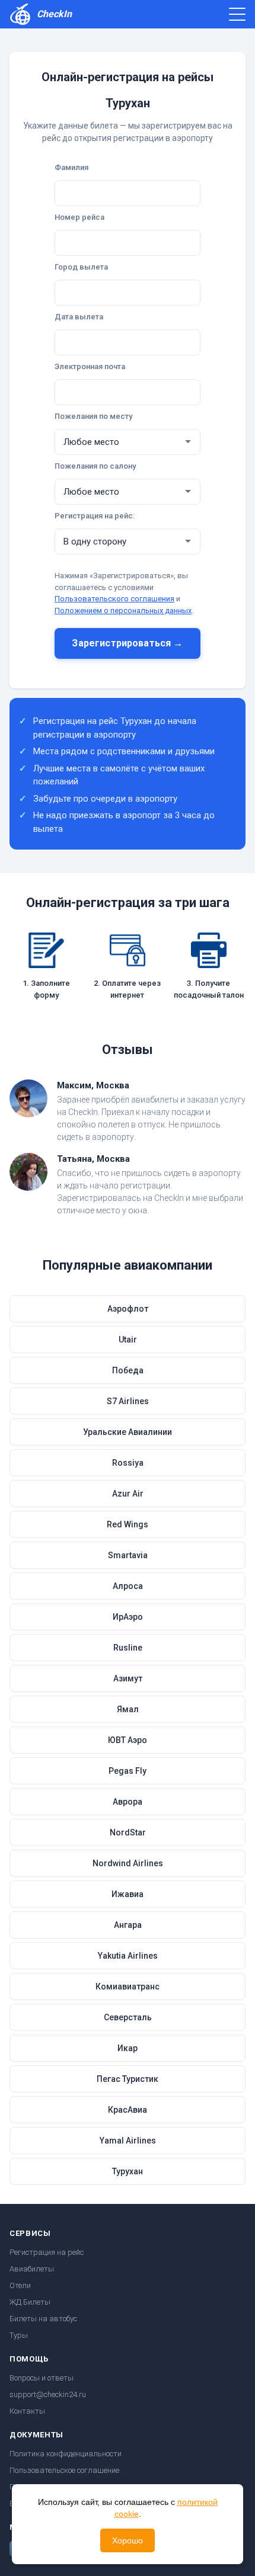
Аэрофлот (128, 1309)
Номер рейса (79, 217)
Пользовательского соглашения (114, 599)
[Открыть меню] (237, 14)
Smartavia (128, 1555)
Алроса (128, 1586)
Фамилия (71, 167)
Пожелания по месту (93, 416)
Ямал (128, 1709)
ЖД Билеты (30, 2302)
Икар (128, 2048)
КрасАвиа (128, 2110)
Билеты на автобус (43, 2319)
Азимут (128, 1678)
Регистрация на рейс (47, 2252)
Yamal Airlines (128, 2141)
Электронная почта (90, 366)
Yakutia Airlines (128, 1956)
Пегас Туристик (128, 2079)
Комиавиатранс (128, 1987)
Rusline (128, 1648)
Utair (128, 1340)
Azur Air (128, 1494)
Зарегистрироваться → (127, 643)
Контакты (27, 2411)
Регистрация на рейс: (95, 516)
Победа (128, 1370)
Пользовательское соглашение (64, 2470)
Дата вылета (79, 317)
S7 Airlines (128, 1401)
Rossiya (128, 1463)
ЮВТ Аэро (128, 1740)
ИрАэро (128, 1617)
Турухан (128, 2171)
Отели (20, 2285)
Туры (19, 2335)
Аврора (128, 1802)
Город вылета (81, 267)
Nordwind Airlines (128, 1863)
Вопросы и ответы (42, 2378)
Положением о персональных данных (123, 611)
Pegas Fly (128, 1771)
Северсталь (128, 2017)
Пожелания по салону (95, 466)
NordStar (128, 1832)
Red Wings (128, 1524)
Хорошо (128, 2540)
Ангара (128, 1925)
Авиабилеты (32, 2269)
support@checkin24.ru (48, 2394)
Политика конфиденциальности (66, 2454)
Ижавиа (128, 1894)
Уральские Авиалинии (128, 1432)
